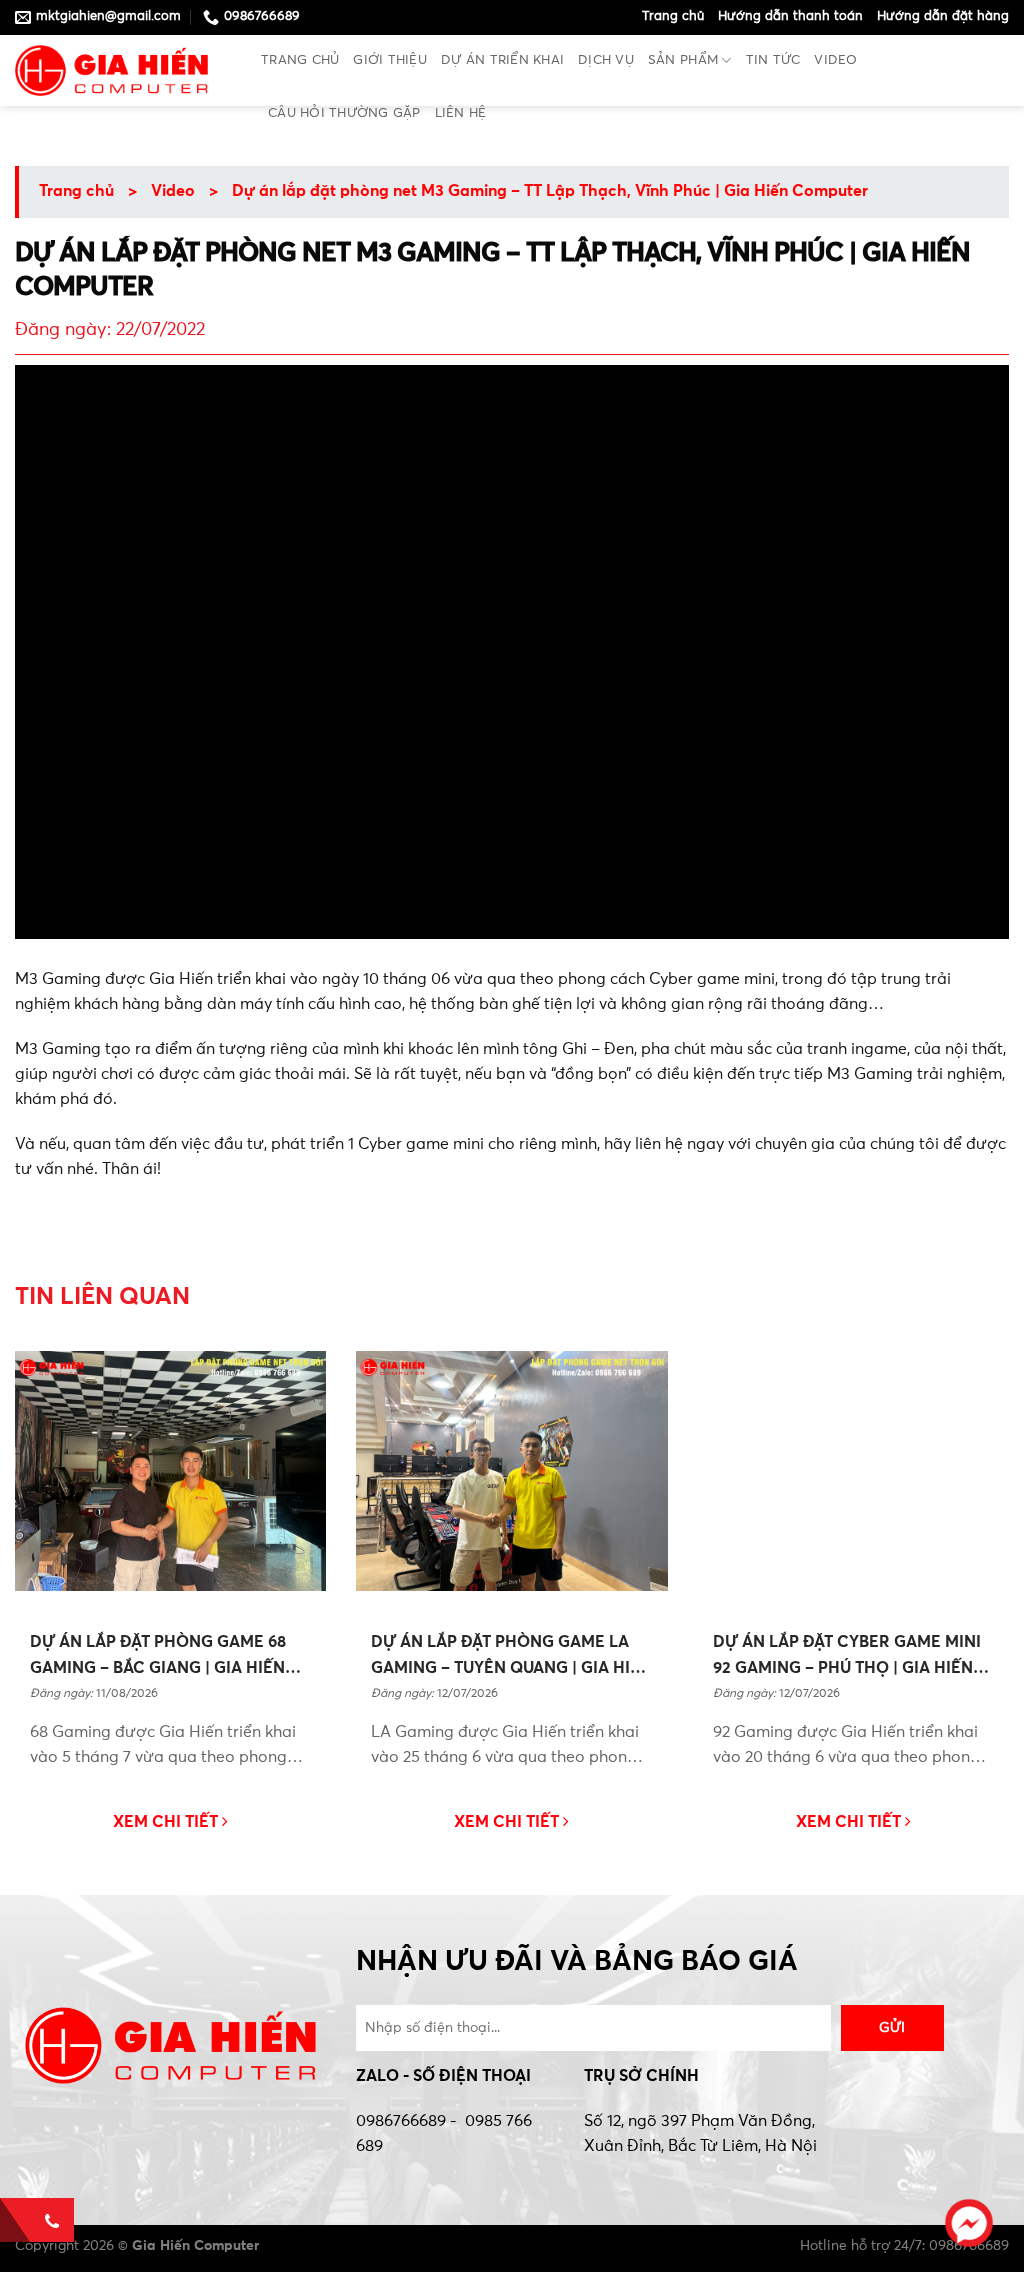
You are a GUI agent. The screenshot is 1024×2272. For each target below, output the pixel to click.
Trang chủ (673, 16)
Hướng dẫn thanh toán (790, 16)
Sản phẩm (683, 60)
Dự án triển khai (502, 60)
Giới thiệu (390, 60)
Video (835, 60)
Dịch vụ (606, 60)
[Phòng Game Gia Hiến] (123, 70)
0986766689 (401, 2121)
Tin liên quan (102, 1297)
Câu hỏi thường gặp (344, 113)
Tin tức (773, 60)
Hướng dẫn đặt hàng (943, 16)
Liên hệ (461, 113)
